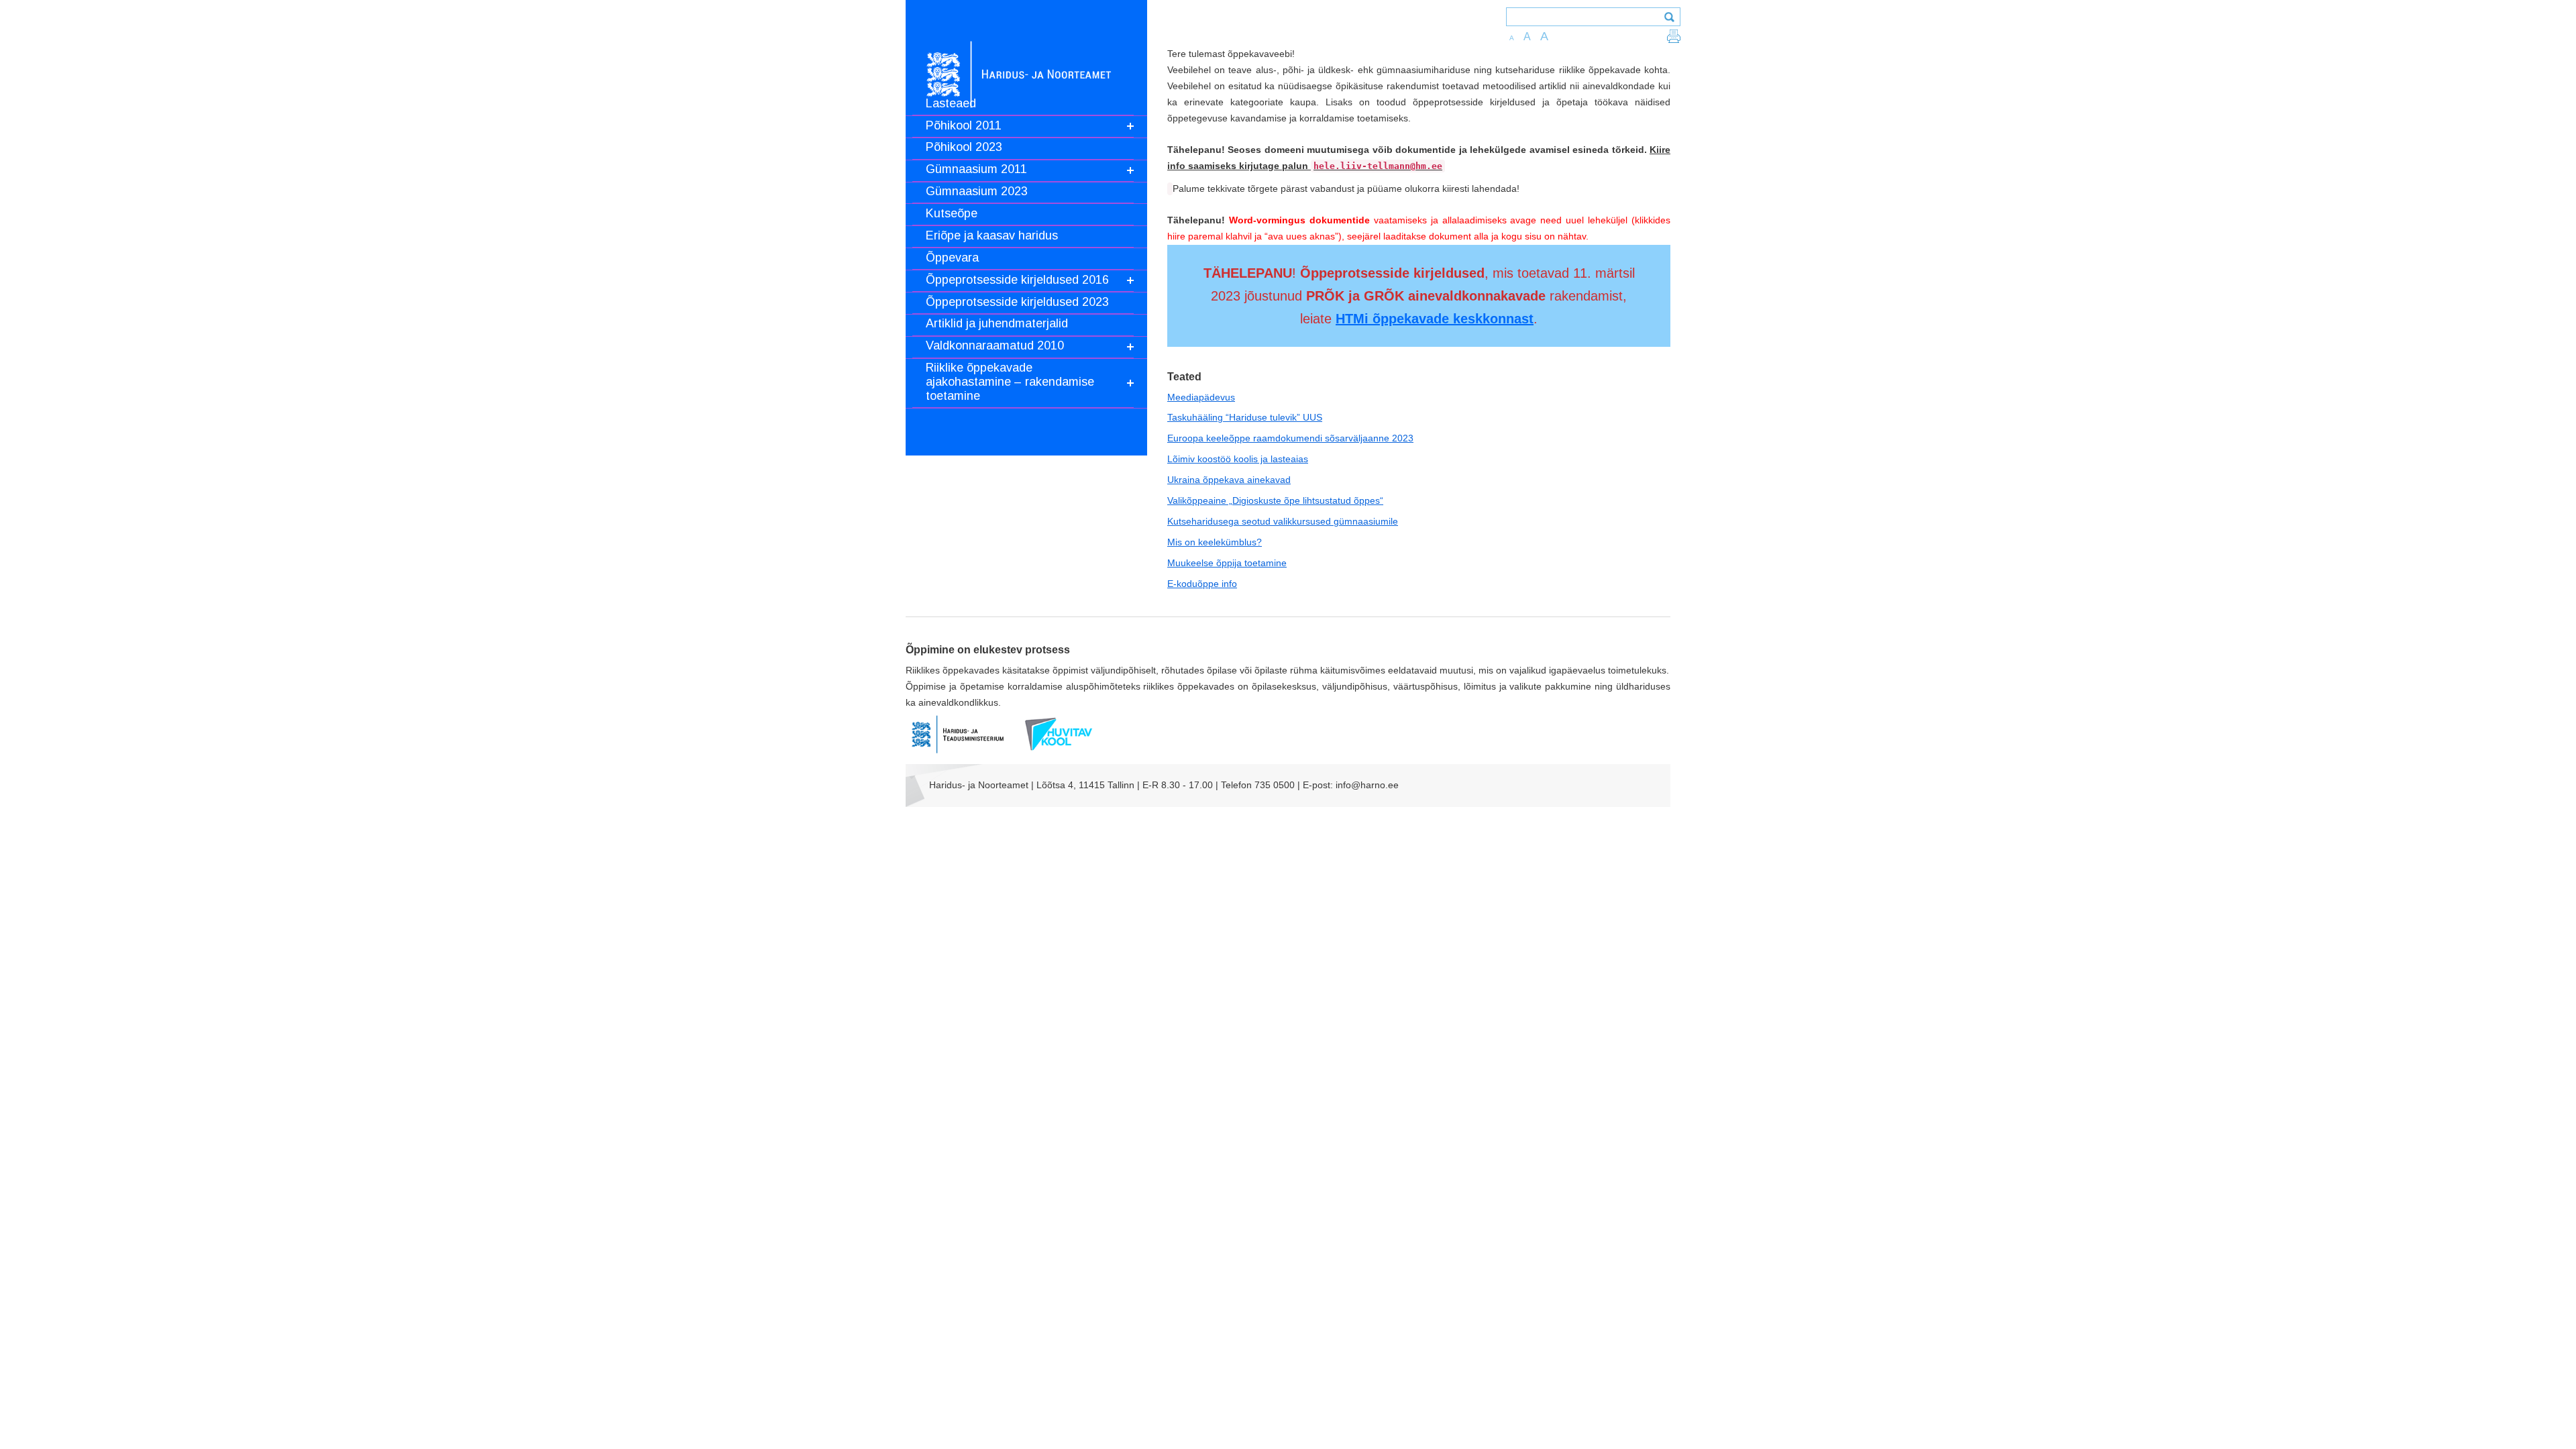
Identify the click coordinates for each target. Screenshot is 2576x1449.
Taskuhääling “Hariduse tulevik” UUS (1245, 417)
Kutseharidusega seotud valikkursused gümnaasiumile (1283, 521)
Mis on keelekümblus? (1215, 542)
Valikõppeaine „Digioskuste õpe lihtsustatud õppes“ (1275, 500)
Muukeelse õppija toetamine (1227, 563)
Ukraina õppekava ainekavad (1229, 480)
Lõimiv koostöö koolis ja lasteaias (1238, 459)
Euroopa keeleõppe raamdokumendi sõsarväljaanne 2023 (1290, 438)
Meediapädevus (1201, 397)
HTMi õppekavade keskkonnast (1435, 319)
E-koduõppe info (1202, 584)
